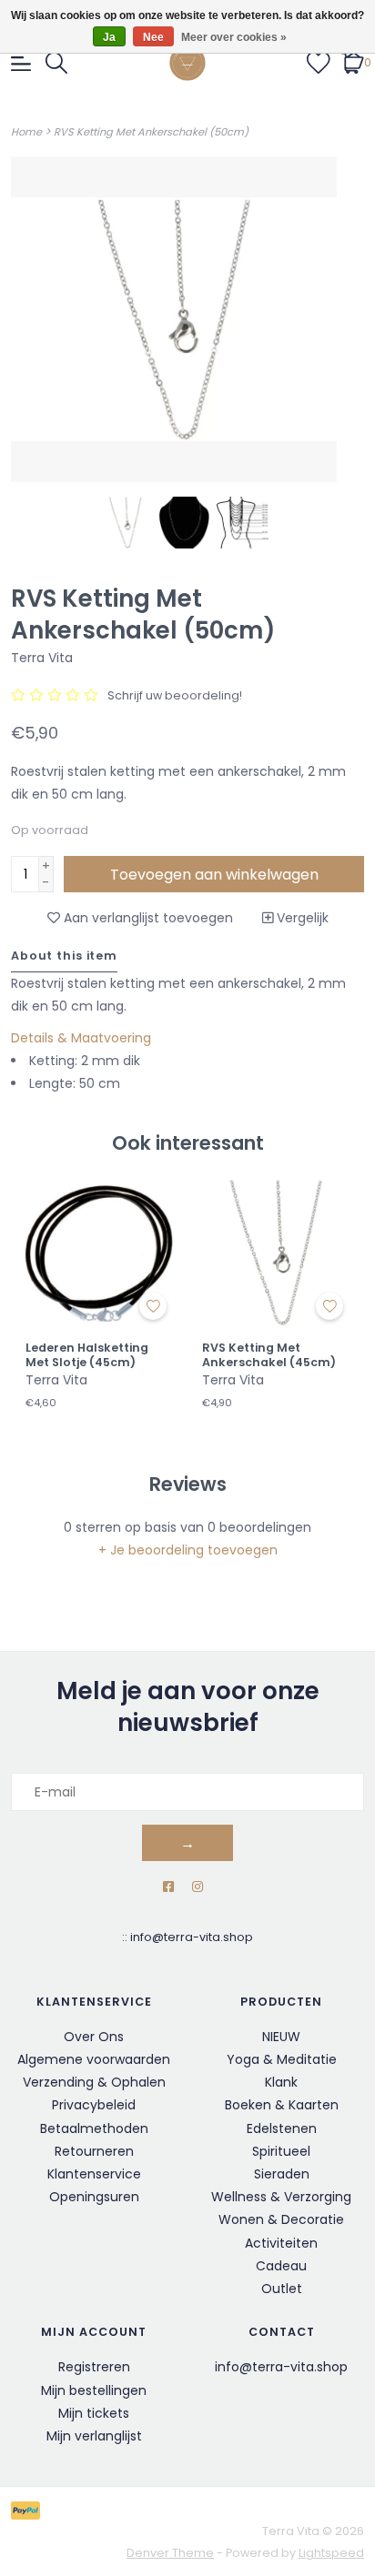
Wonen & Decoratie (281, 2219)
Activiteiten (281, 2243)
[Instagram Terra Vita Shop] (198, 1887)
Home (26, 132)
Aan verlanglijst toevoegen (147, 918)
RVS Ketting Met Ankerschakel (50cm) (151, 132)
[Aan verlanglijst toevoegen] (153, 1306)
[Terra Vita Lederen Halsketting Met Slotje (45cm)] (99, 1253)
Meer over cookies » (234, 37)
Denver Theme (170, 2553)
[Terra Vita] (187, 63)
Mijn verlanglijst (94, 2436)
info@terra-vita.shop (192, 1937)
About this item (64, 956)
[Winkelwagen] (353, 62)
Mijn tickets (94, 2413)
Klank (281, 2082)
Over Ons (94, 2037)
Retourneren (94, 2151)
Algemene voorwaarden (94, 2059)
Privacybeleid (94, 2105)
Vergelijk (301, 918)
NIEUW (281, 2037)
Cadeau (281, 2266)
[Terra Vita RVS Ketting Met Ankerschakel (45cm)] (276, 1253)
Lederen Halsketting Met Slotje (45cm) (87, 1355)
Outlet (282, 2289)
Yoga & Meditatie (282, 2059)
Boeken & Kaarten (282, 2105)
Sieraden (282, 2174)
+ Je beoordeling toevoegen (188, 1550)
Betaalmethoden (94, 2128)
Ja (109, 37)
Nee (153, 37)
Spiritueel (281, 2151)
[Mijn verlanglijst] (319, 62)
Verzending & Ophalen (94, 2082)
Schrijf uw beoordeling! (175, 695)
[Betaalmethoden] (29, 2510)
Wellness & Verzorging (281, 2197)
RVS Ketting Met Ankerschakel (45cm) (269, 1355)
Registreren (94, 2367)
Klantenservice (94, 2174)
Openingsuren (94, 2197)
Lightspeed (331, 2553)
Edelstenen (282, 2128)
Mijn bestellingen (94, 2390)
